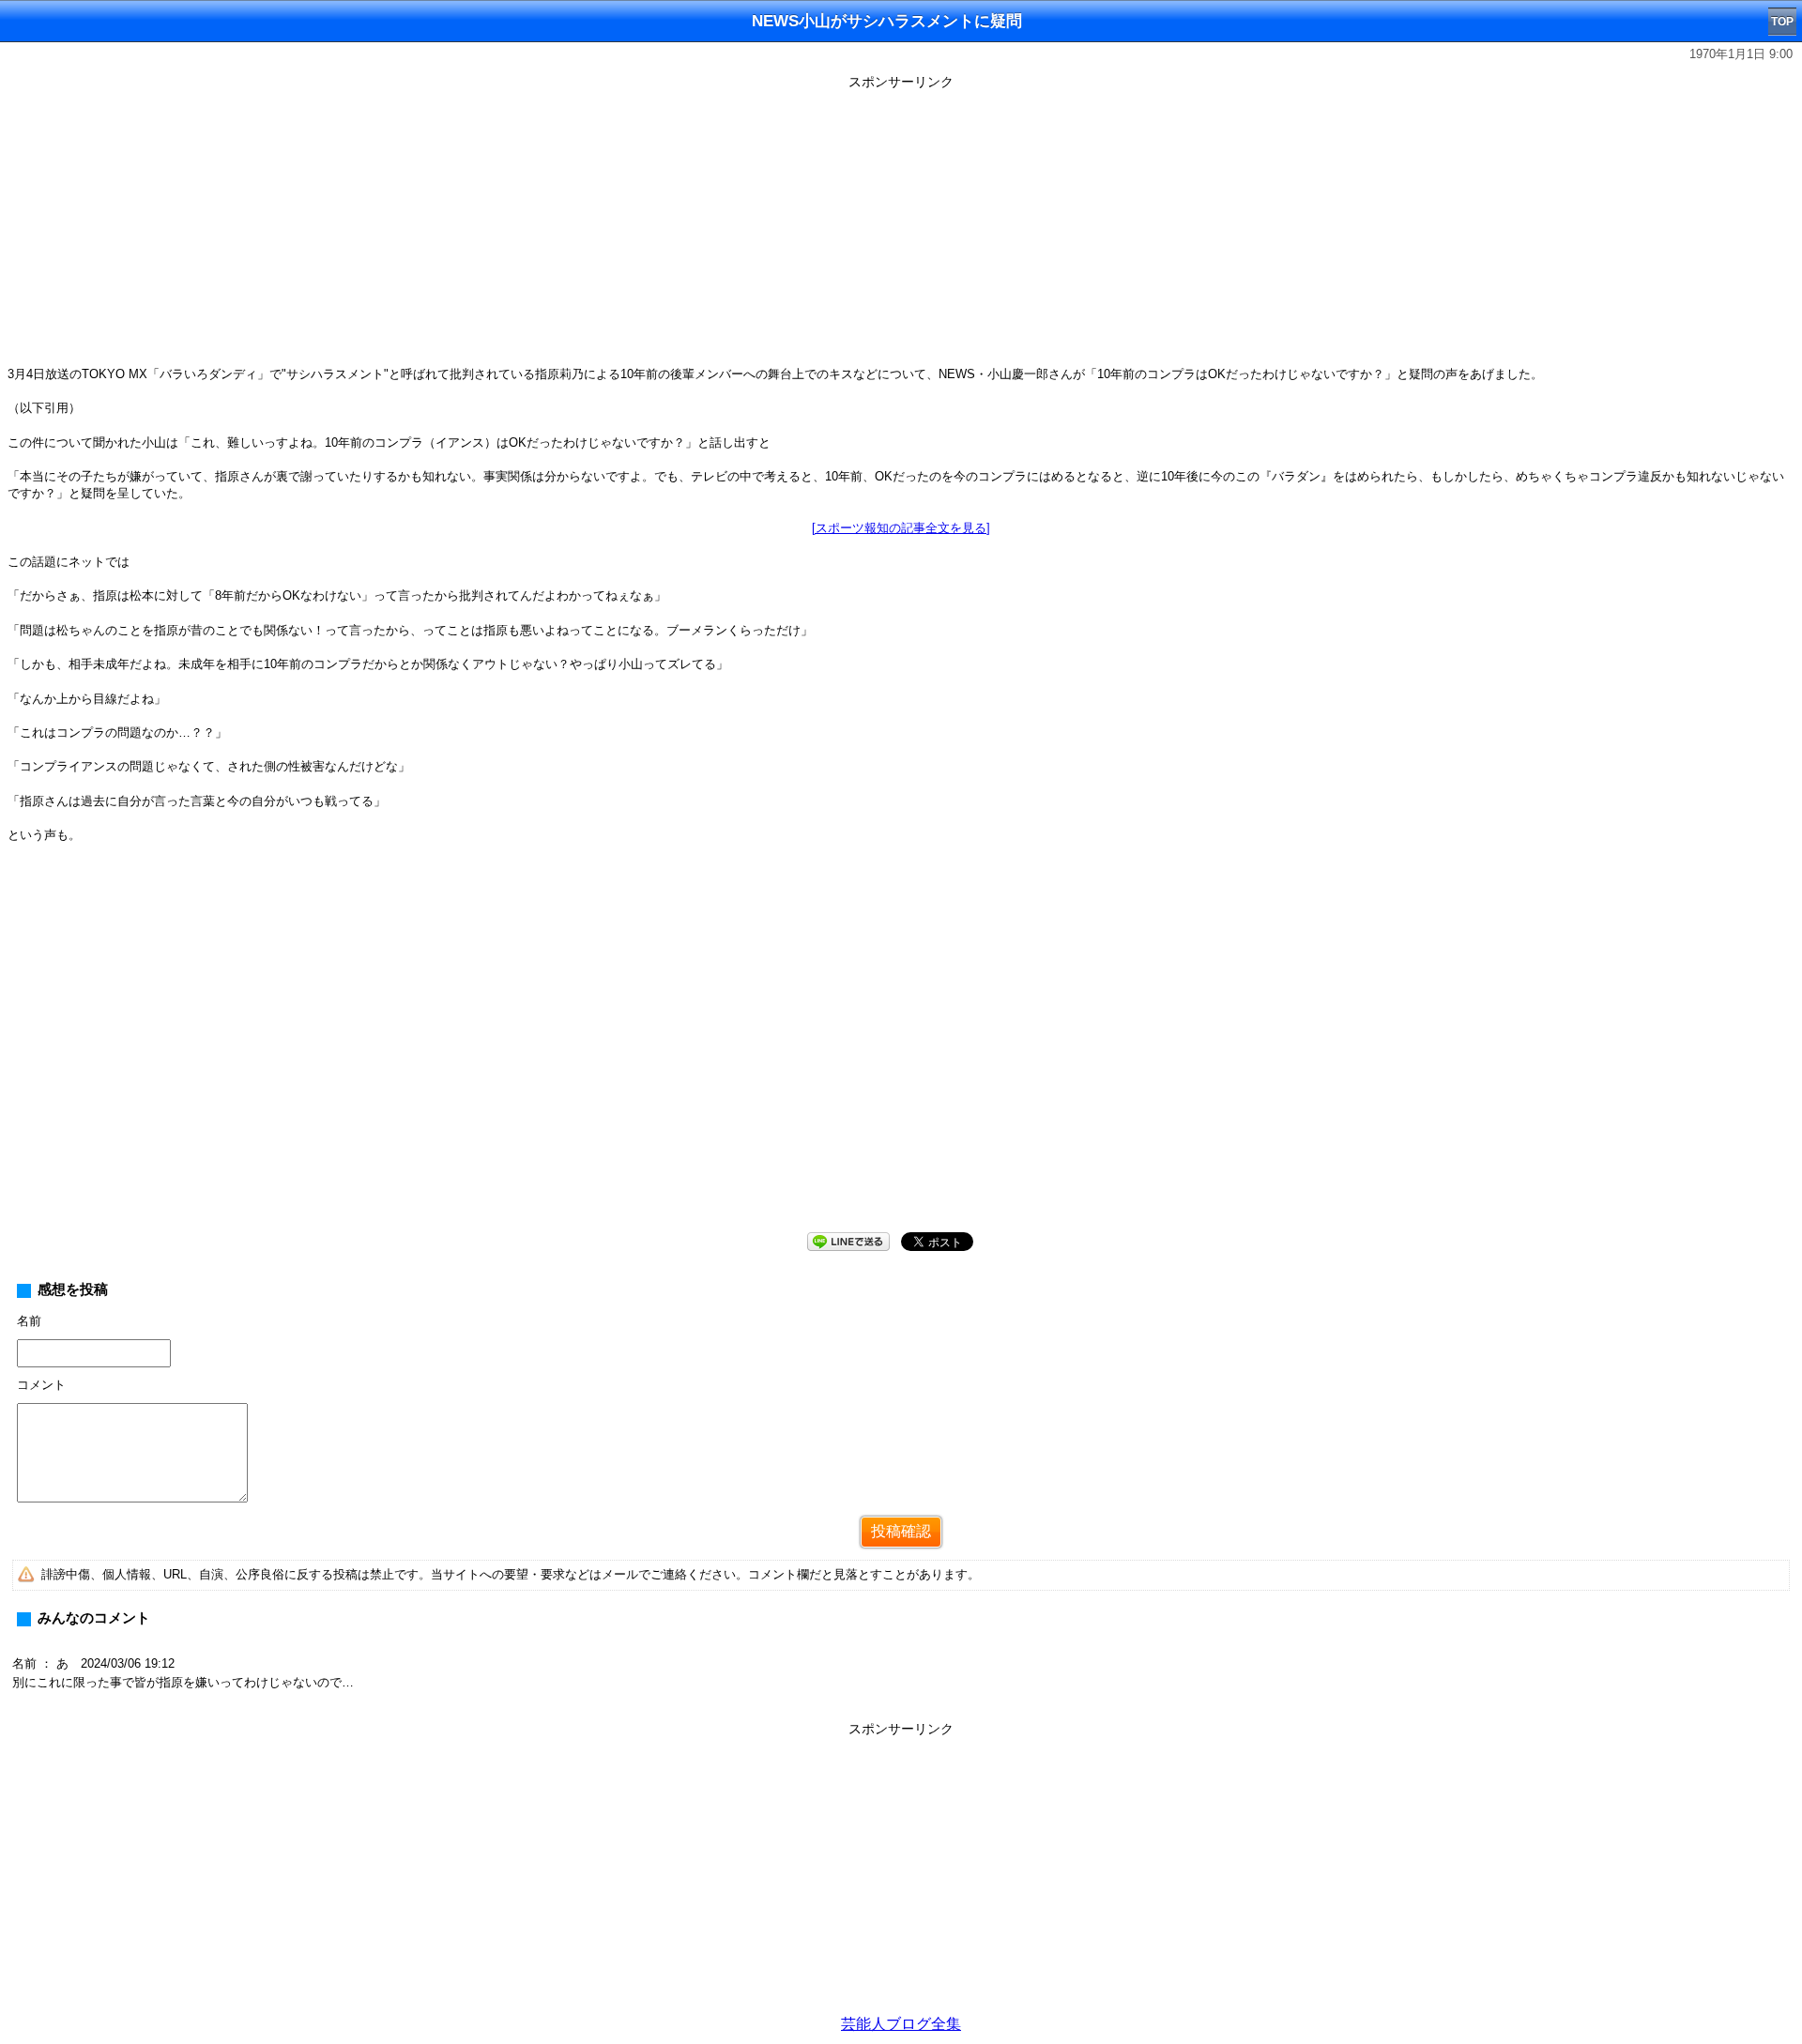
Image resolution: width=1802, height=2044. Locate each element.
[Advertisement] (901, 227)
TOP (1782, 22)
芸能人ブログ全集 (901, 2024)
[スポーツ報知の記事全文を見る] (901, 528)
